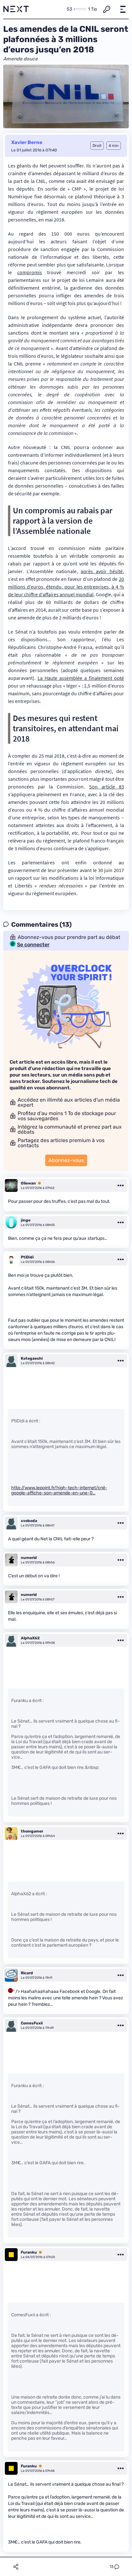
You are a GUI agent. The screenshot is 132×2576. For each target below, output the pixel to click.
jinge (26, 1220)
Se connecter (33, 945)
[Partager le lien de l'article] (16, 2567)
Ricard (27, 1973)
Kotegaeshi (32, 1358)
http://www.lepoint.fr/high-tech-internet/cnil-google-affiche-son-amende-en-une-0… (59, 1490)
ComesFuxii (32, 2023)
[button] (123, 9)
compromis (30, 272)
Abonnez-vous (66, 1160)
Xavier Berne (27, 142)
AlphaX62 (30, 1638)
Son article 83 (107, 787)
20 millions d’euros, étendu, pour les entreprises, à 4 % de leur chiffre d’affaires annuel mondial (66, 587)
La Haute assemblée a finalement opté (81, 678)
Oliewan (28, 1183)
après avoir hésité (102, 571)
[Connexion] (107, 9)
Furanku (29, 2252)
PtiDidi (27, 1257)
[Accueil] (16, 9)
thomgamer (32, 1831)
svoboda (29, 1521)
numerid (29, 1558)
